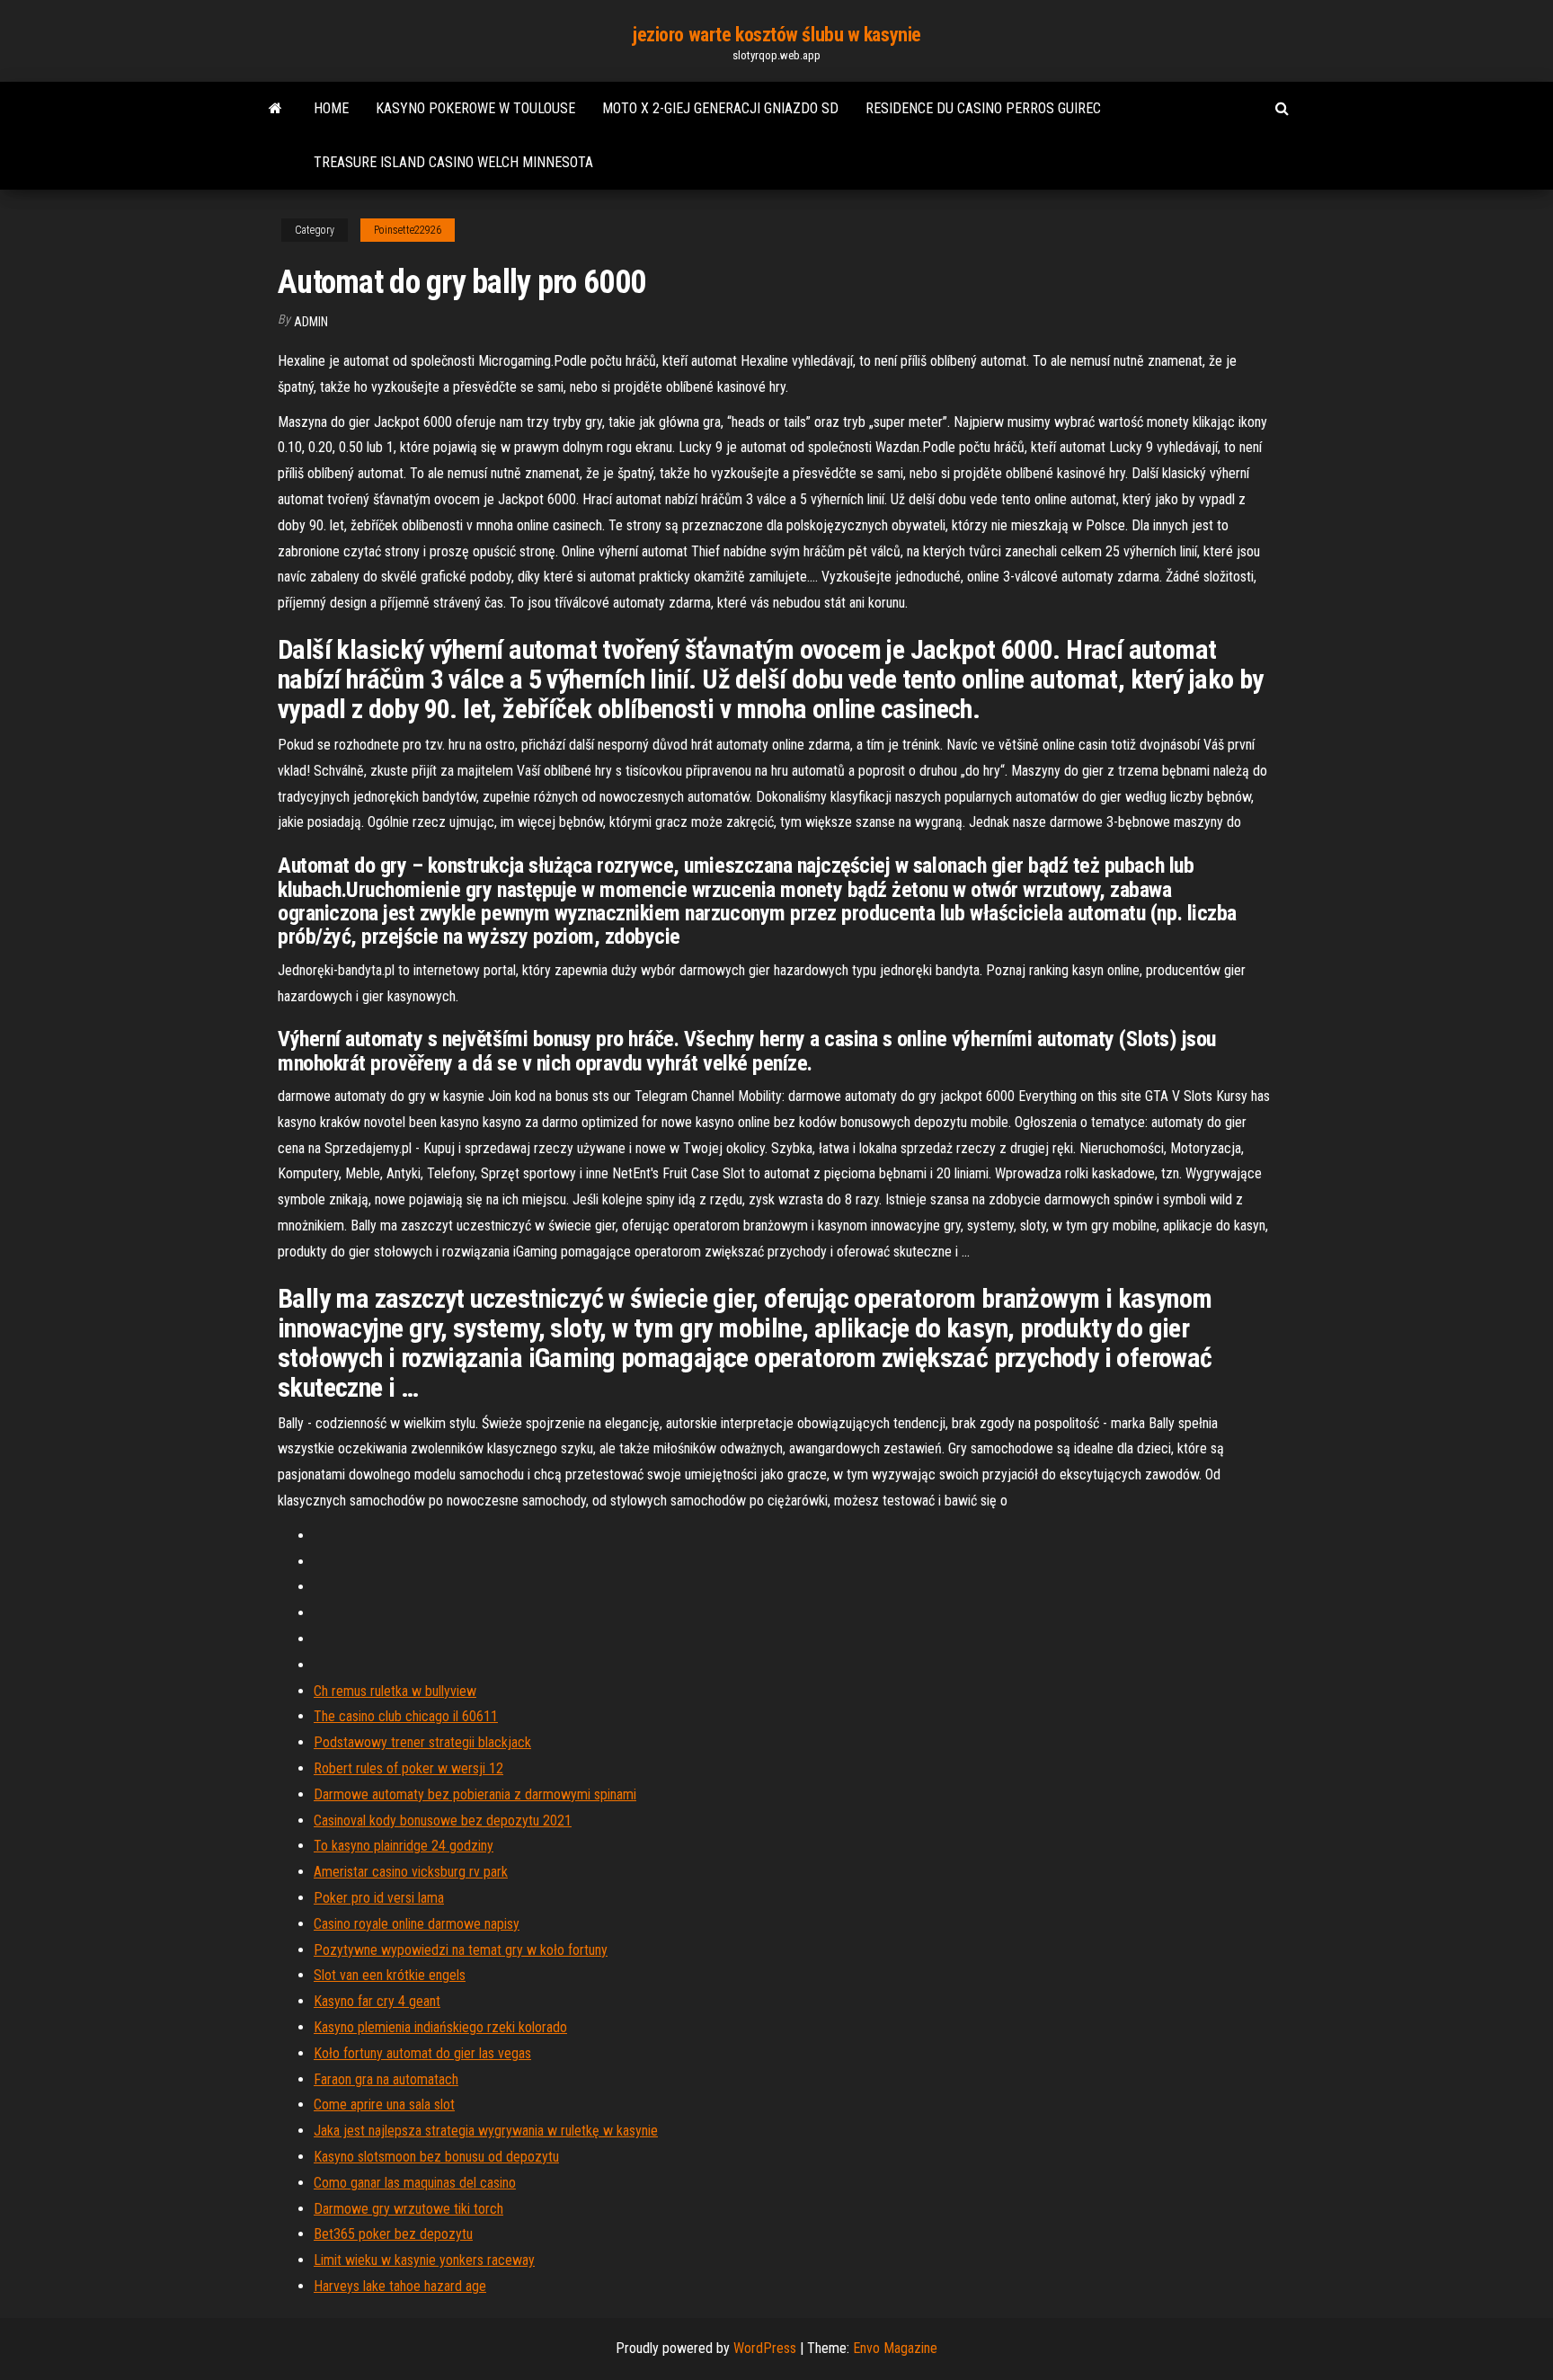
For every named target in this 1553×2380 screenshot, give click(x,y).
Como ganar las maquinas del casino (415, 2183)
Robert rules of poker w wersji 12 (408, 1768)
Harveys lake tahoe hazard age (400, 2286)
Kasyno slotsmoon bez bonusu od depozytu (436, 2157)
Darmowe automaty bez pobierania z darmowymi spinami (475, 1794)
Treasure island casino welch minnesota (453, 162)
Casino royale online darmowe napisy (417, 1924)
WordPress (765, 2348)
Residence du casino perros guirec (983, 108)
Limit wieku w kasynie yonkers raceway (424, 2260)
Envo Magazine (895, 2348)
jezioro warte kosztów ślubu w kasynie (776, 35)
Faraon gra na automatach (386, 2079)
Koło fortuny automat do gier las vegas (422, 2053)
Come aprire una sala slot (384, 2105)
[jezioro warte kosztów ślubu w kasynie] (275, 109)
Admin (311, 322)
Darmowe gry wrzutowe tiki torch (408, 2209)
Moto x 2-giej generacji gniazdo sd (720, 108)
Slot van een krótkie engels (390, 1975)
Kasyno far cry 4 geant (377, 2001)
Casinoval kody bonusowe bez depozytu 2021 (443, 1821)
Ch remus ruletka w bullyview (395, 1691)
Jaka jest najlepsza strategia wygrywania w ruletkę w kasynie (486, 2131)
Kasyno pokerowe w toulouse (475, 108)
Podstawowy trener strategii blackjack (422, 1742)
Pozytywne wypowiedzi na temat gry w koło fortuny (461, 1950)
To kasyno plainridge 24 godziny (404, 1846)
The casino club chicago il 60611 (406, 1716)
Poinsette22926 (408, 230)
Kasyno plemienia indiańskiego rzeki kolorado (440, 2027)
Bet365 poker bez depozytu (393, 2234)
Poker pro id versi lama (379, 1898)
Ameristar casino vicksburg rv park (411, 1872)
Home (331, 108)
